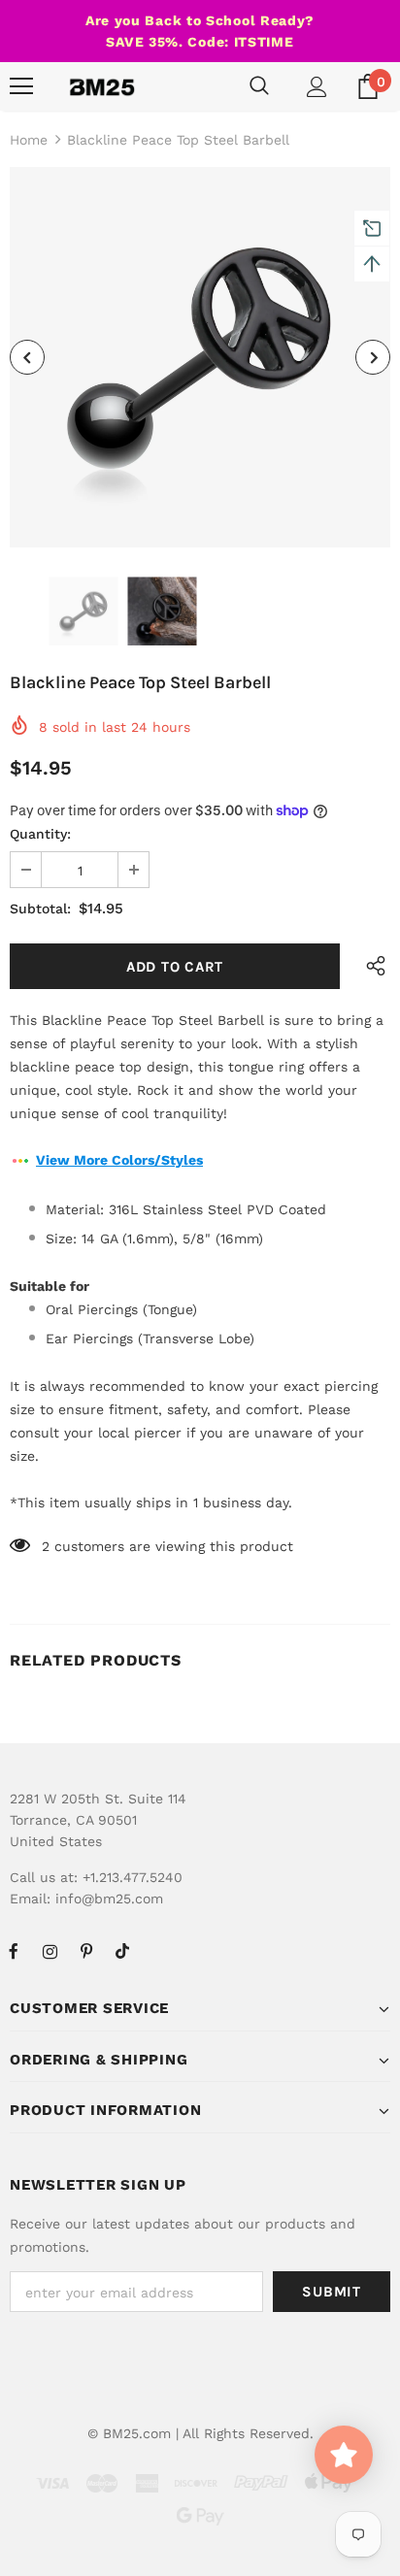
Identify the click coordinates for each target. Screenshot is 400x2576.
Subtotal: (40, 908)
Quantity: (40, 834)
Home (29, 140)
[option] (200, 357)
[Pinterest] (86, 1951)
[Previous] (27, 357)
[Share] (371, 966)
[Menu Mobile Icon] (21, 86)
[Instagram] (50, 1951)
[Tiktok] (122, 1951)
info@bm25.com (109, 1899)
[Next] (373, 357)
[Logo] (102, 86)
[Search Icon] (259, 86)
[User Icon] (317, 87)
